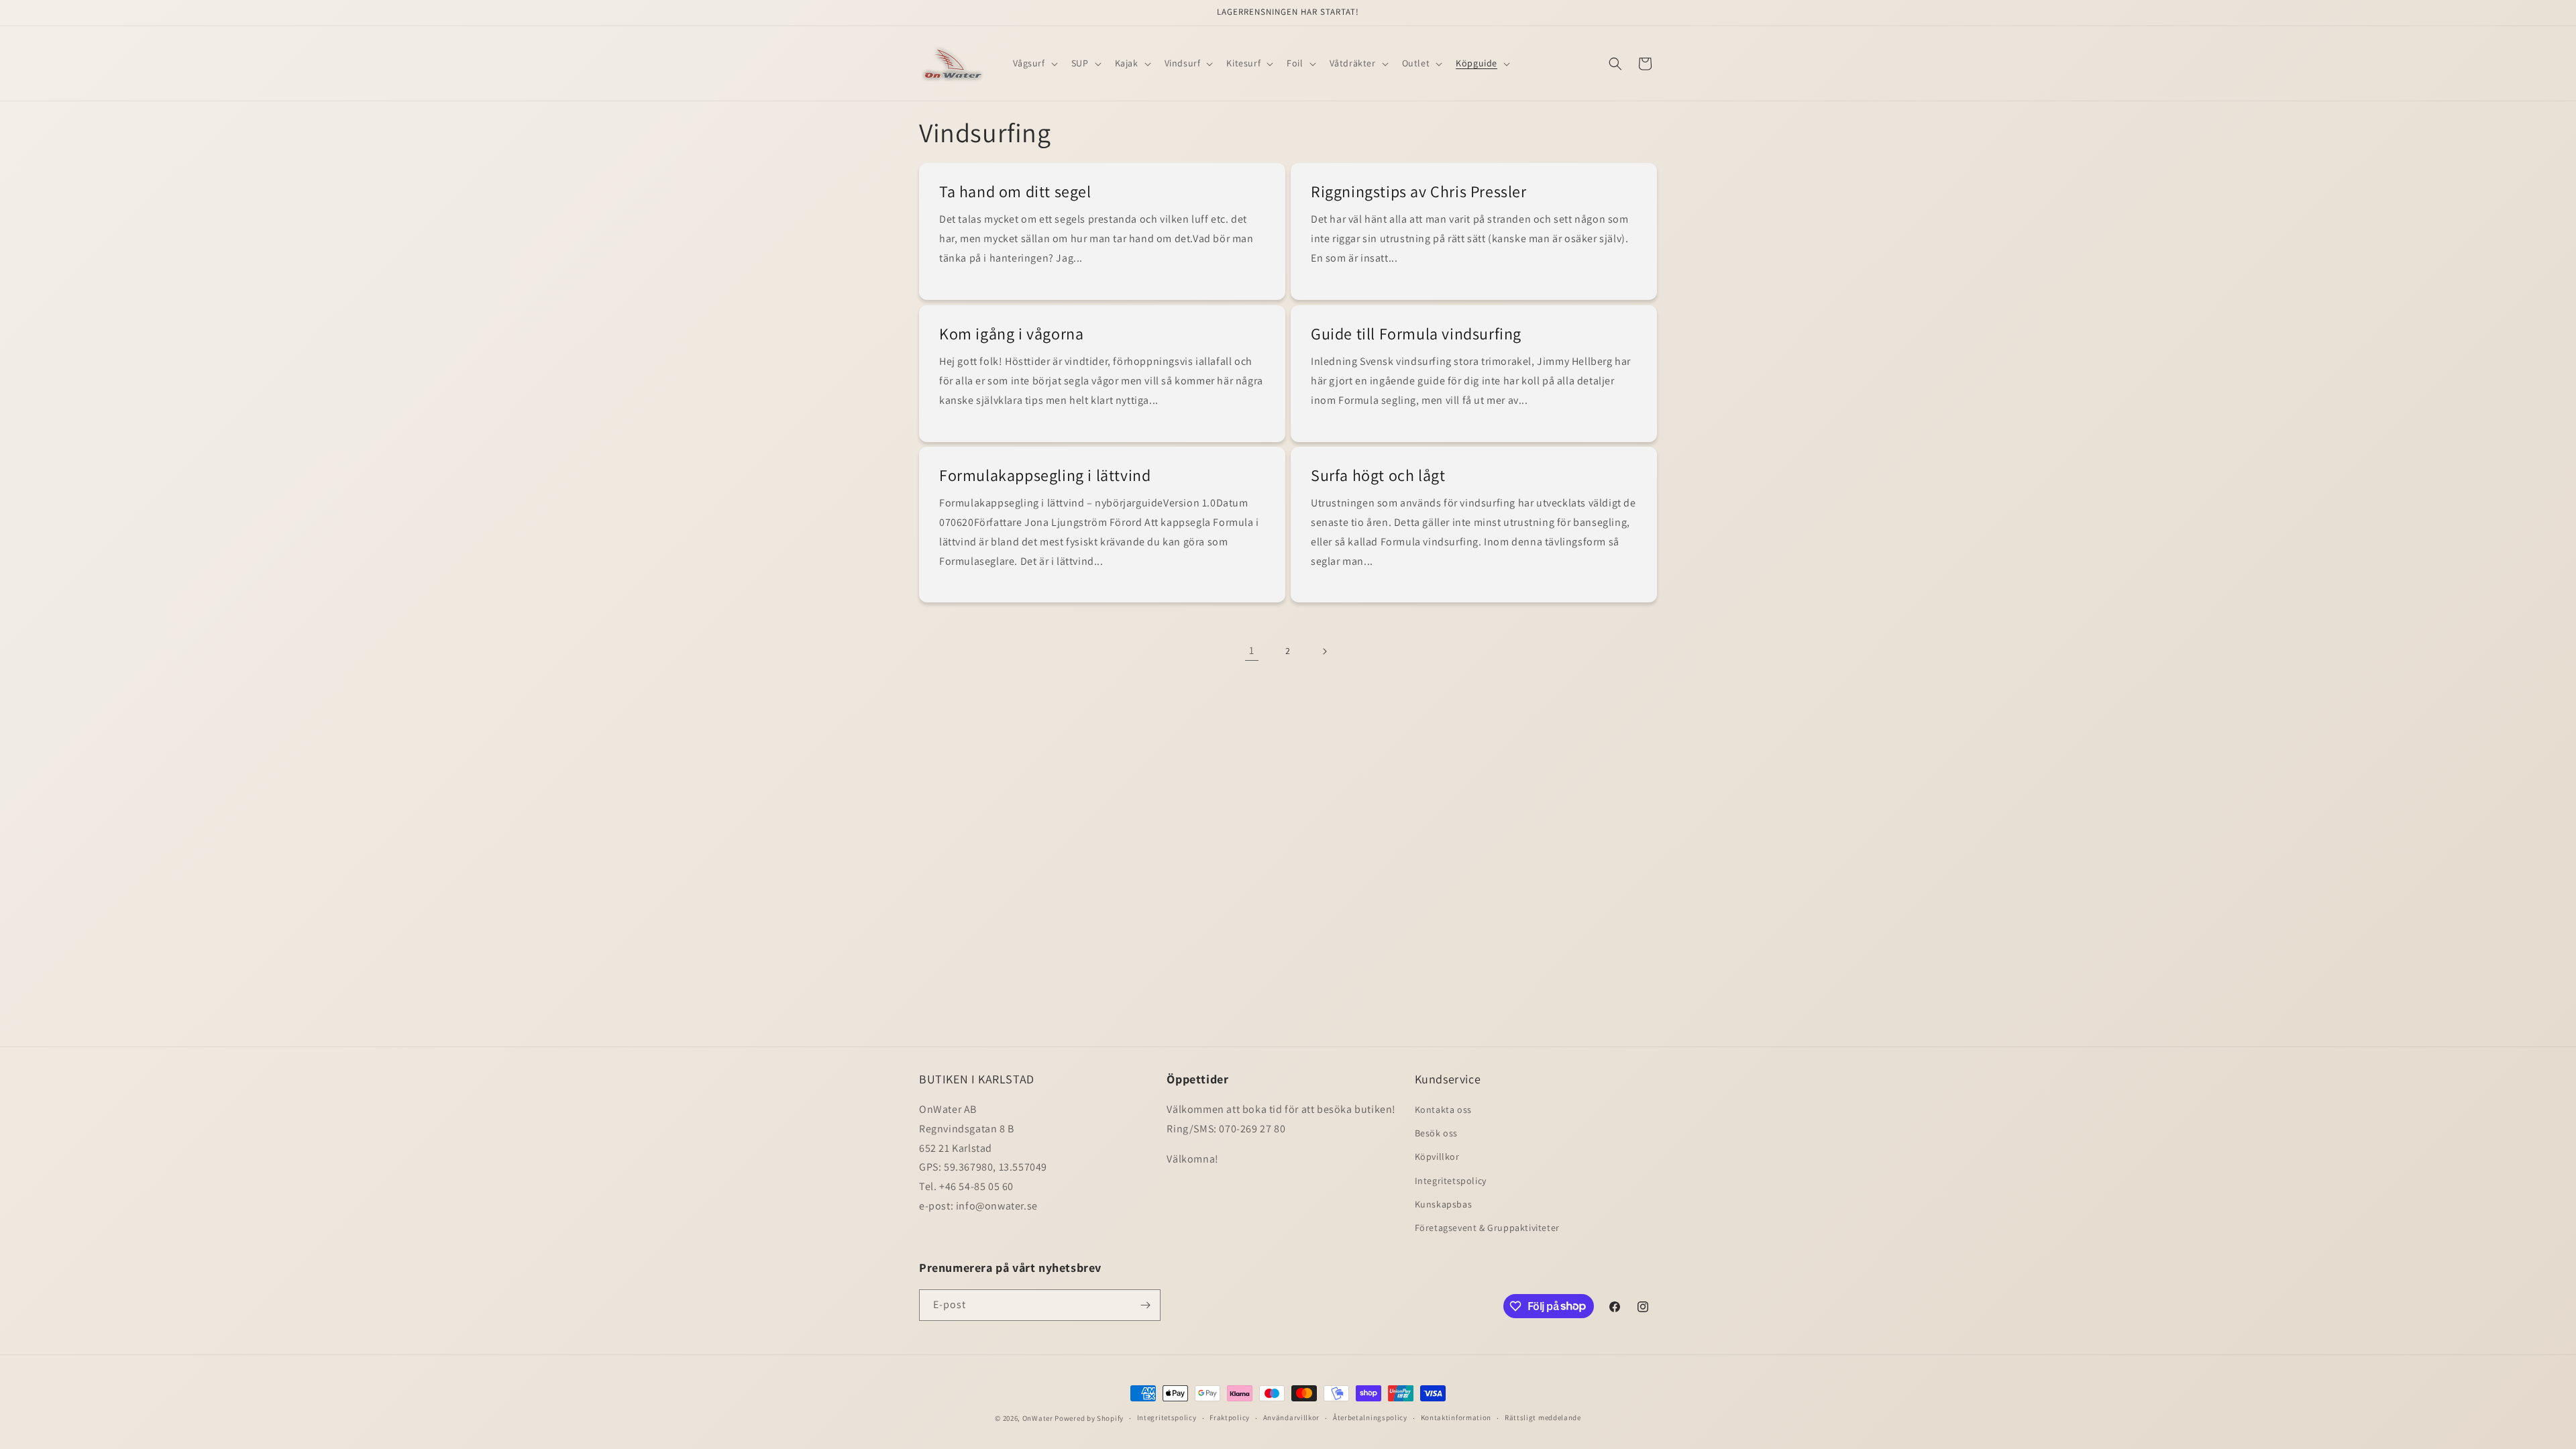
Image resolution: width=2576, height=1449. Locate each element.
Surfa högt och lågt (1378, 475)
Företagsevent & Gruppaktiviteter (1487, 1228)
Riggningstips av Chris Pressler (1419, 192)
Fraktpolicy (1230, 1417)
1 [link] (1252, 650)
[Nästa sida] (1324, 651)
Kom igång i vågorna (1011, 334)
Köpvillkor (1437, 1157)
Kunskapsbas (1444, 1204)
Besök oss (1436, 1133)
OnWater (1038, 1418)
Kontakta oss (1443, 1110)
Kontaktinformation (1456, 1417)
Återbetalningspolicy (1370, 1417)
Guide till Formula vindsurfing (1416, 334)
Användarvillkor (1292, 1417)
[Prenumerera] (1145, 1305)
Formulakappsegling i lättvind (1045, 475)
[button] (1034, 63)
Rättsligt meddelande (1543, 1417)
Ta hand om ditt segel (1015, 192)
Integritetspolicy (1451, 1181)
